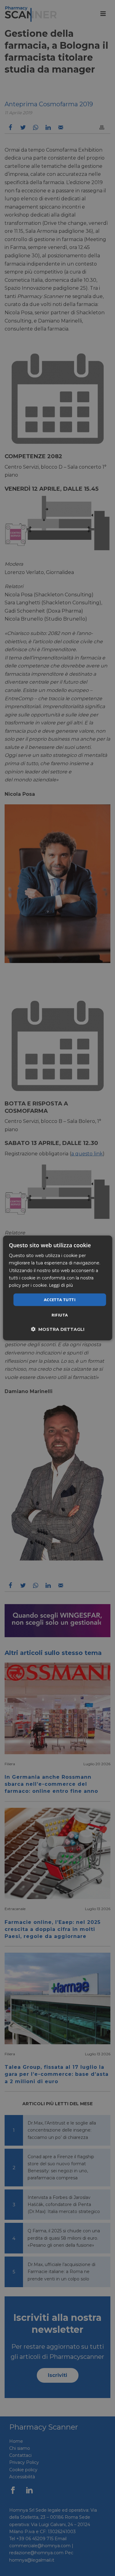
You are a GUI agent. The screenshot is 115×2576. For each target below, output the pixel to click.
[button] (58, 1329)
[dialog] (57, 1288)
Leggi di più (61, 1285)
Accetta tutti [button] (60, 1300)
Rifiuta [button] (60, 1315)
